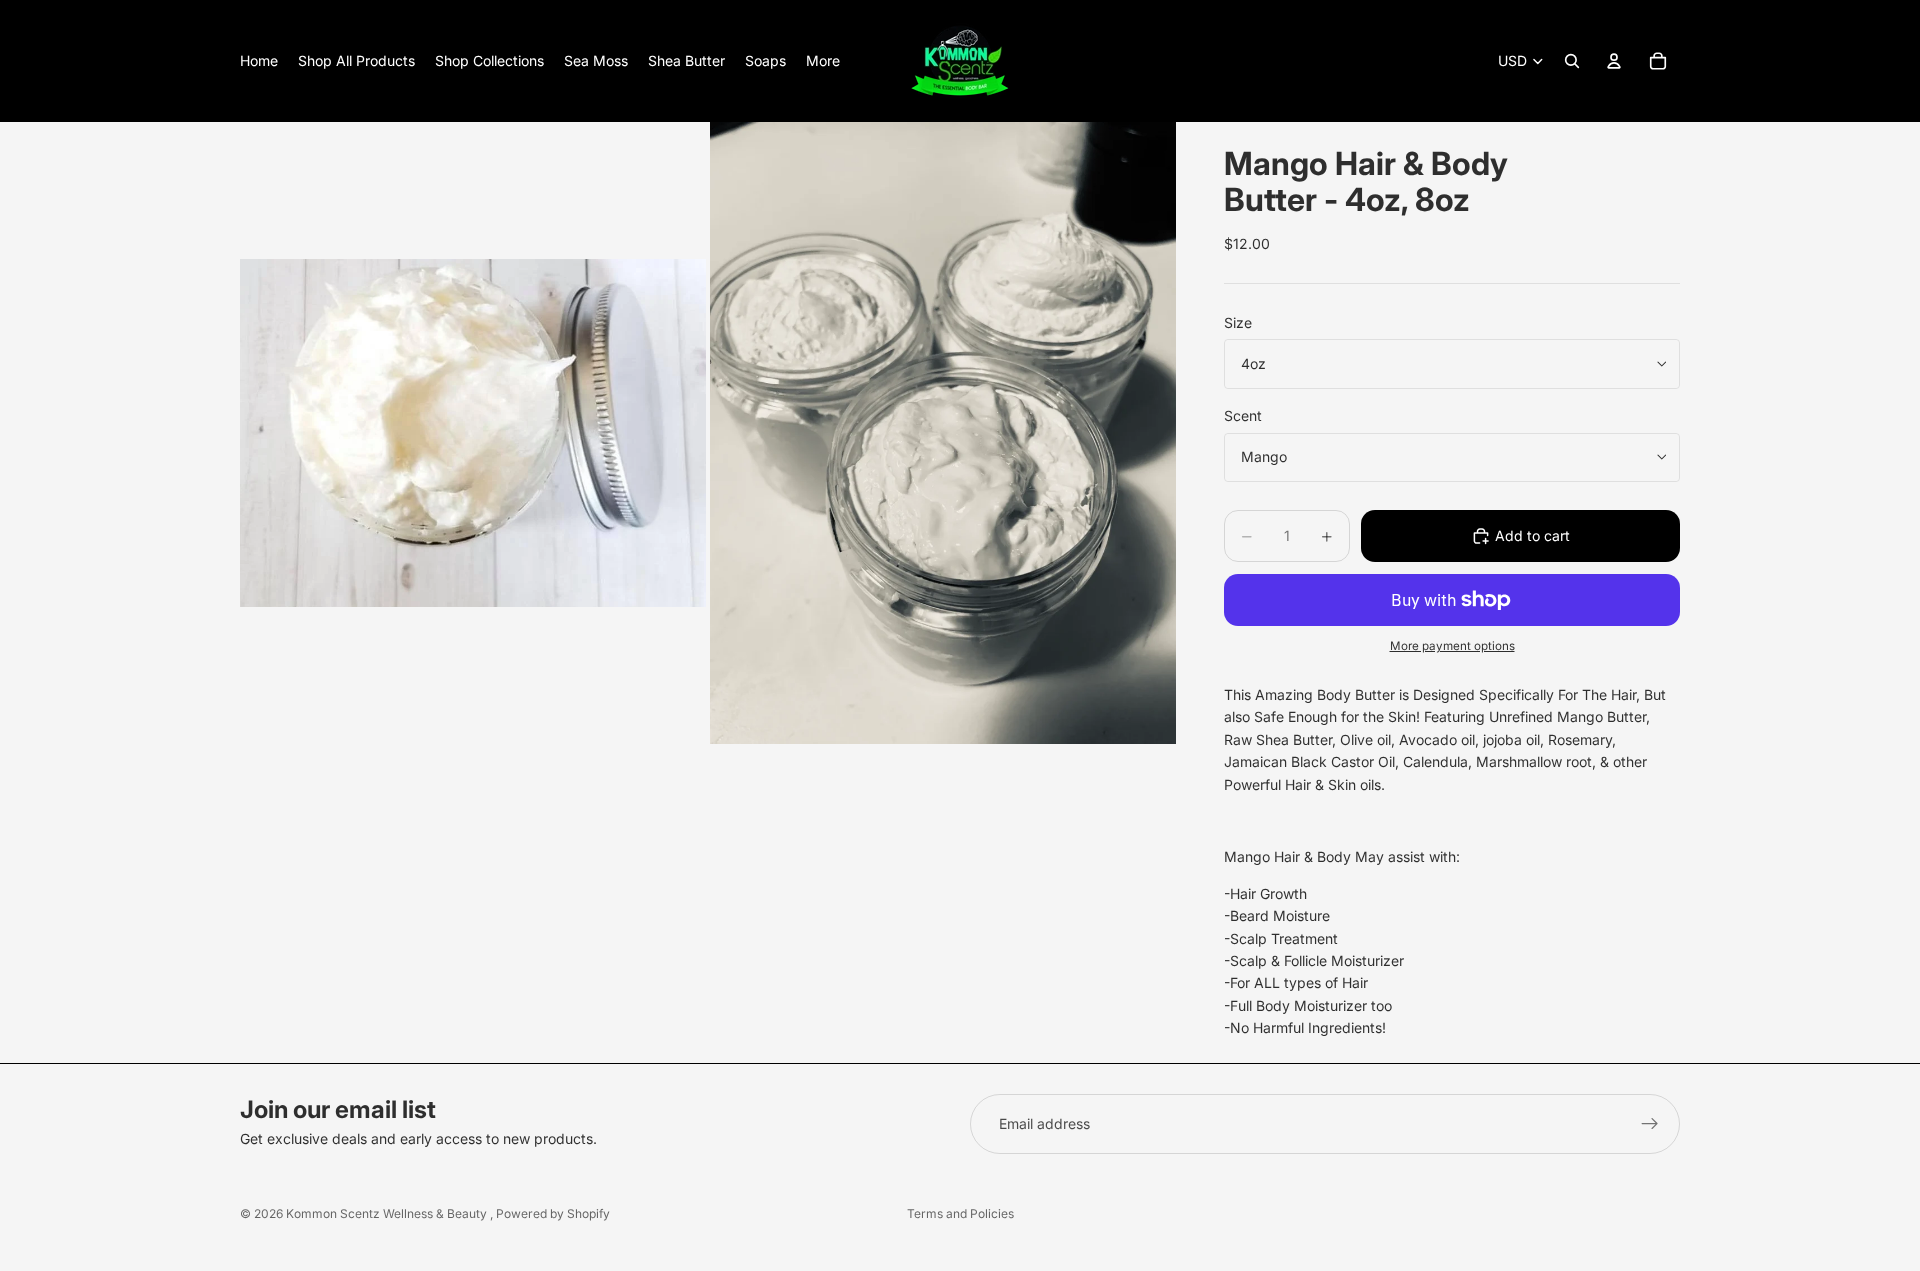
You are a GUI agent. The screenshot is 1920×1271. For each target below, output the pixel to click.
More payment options (1452, 646)
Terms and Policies (960, 1213)
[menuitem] (823, 61)
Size (1238, 322)
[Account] (1614, 61)
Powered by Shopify (553, 1213)
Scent (1243, 415)
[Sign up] (1650, 1124)
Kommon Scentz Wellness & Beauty (388, 1213)
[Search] (1572, 61)
